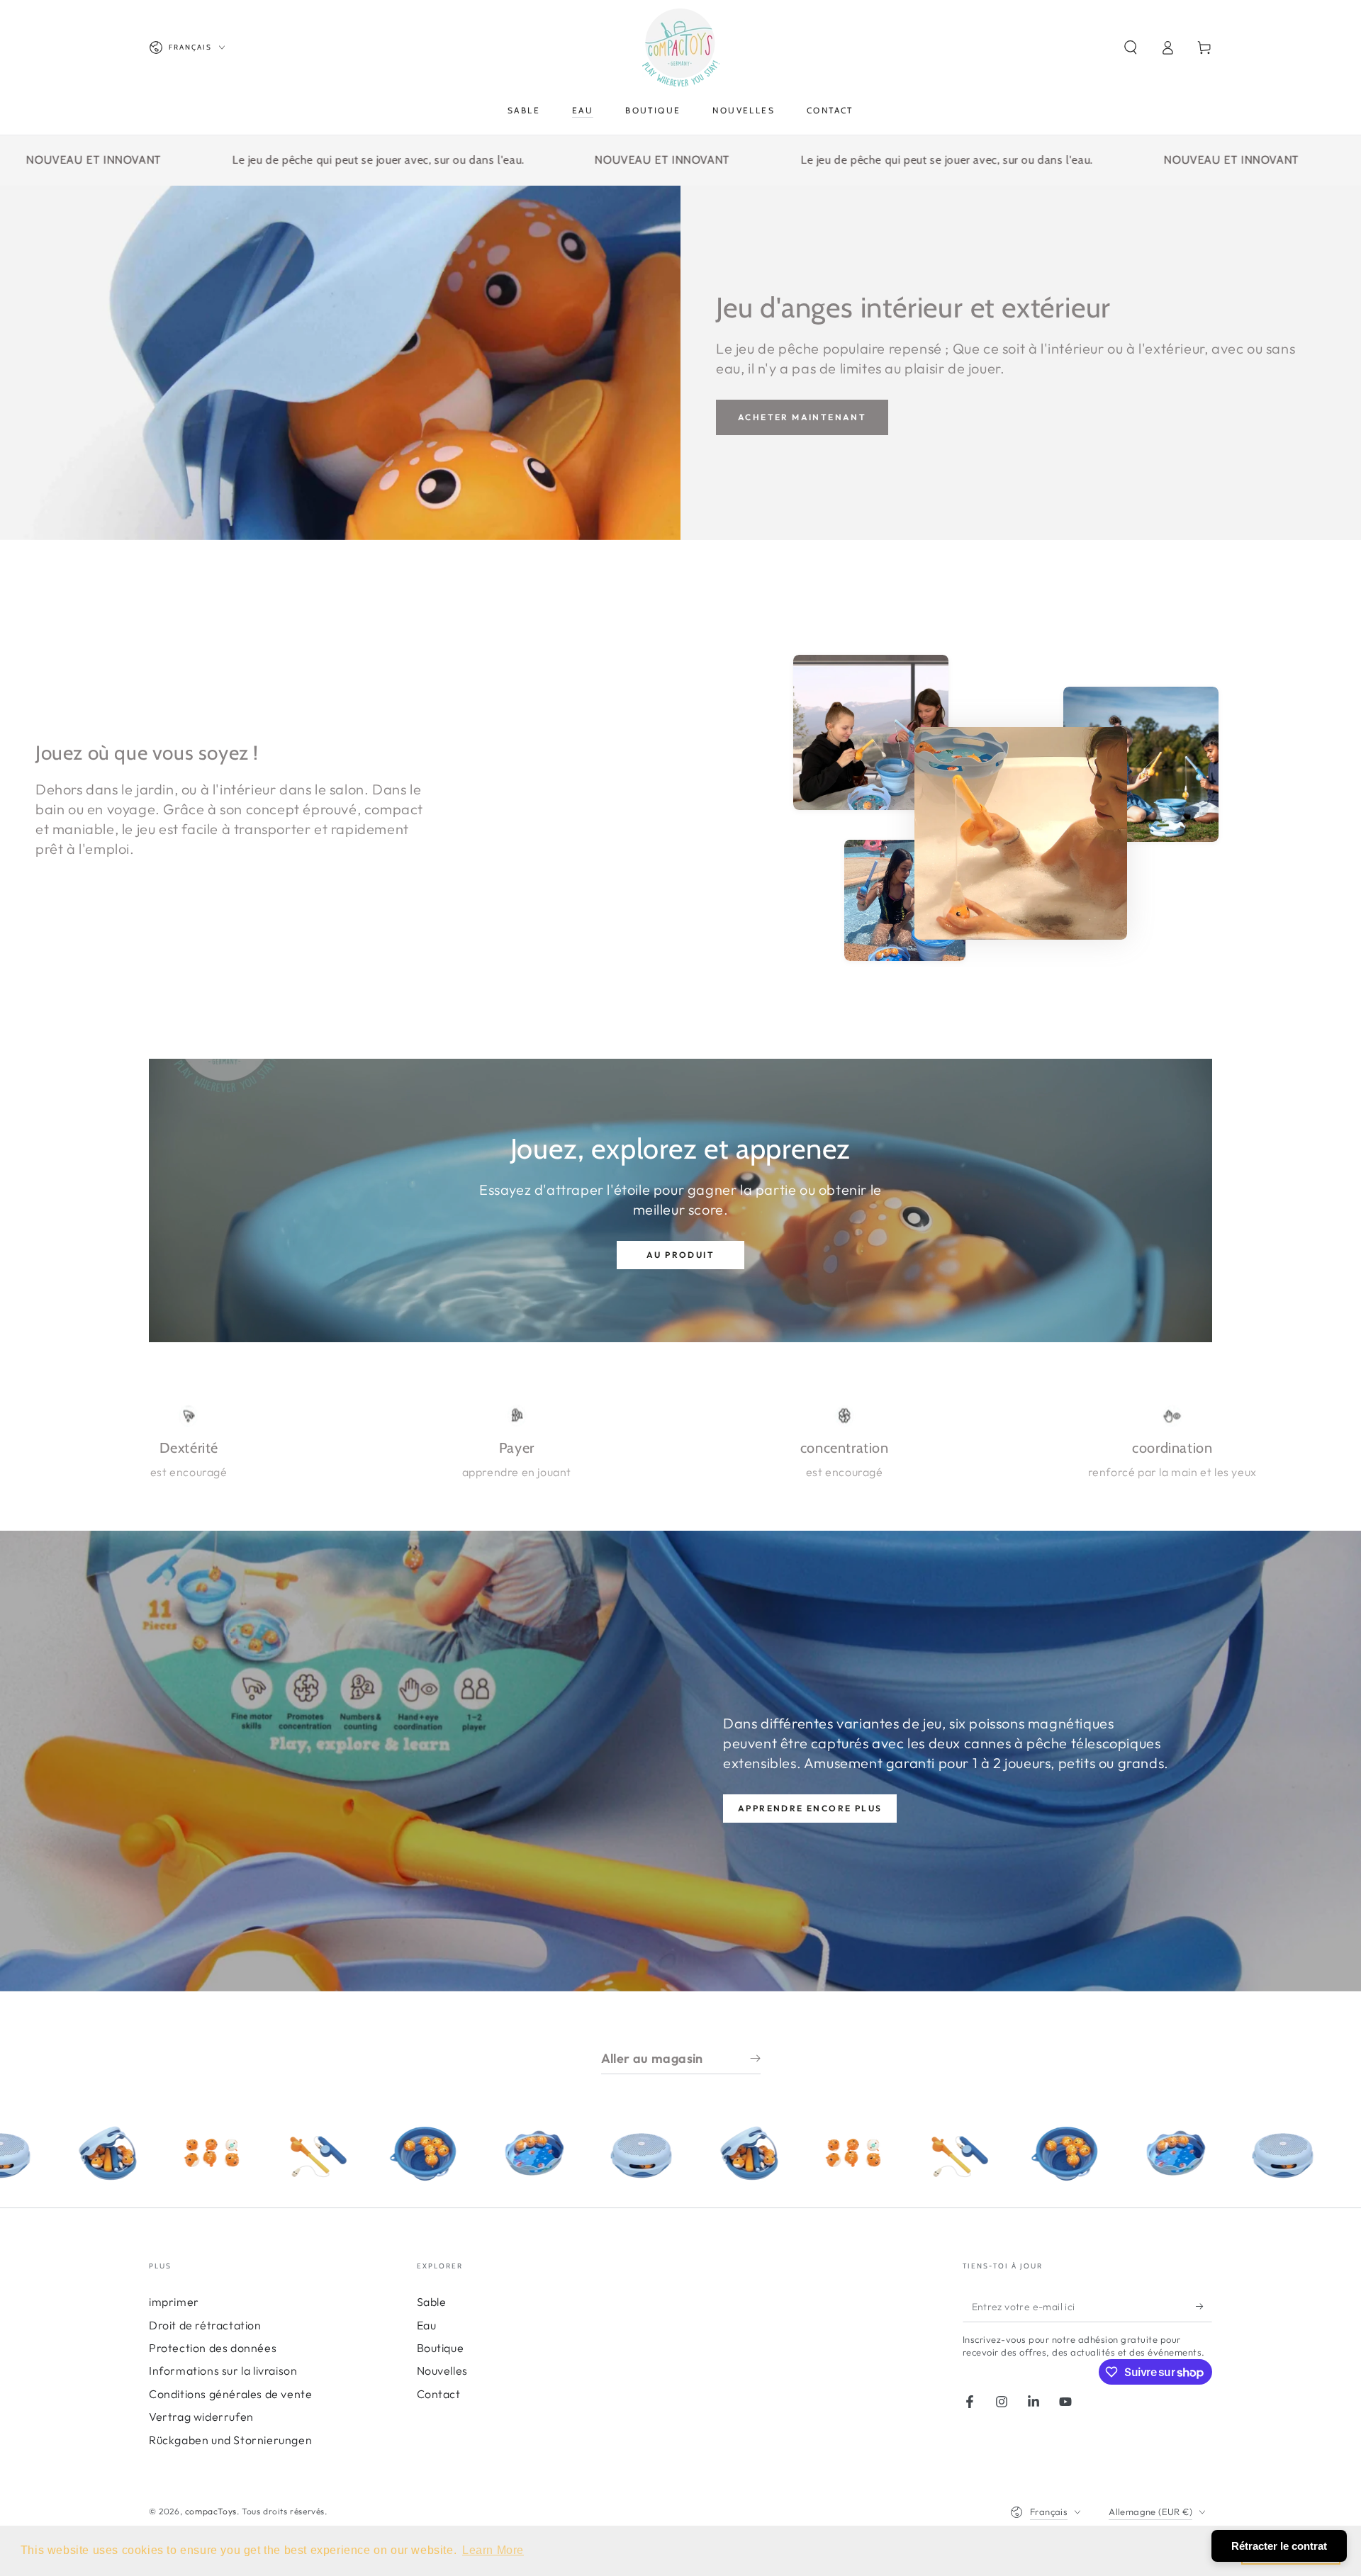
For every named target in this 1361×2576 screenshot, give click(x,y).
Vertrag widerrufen (201, 2417)
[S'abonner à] (1204, 2306)
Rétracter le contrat (1279, 2546)
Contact (439, 2394)
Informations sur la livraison (223, 2370)
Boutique (441, 2348)
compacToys (211, 2511)
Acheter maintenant (802, 417)
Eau (427, 2325)
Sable (432, 2302)
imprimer (174, 2302)
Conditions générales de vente (230, 2394)
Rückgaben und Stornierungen (230, 2440)
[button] (1131, 47)
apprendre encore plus (810, 1808)
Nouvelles (442, 2370)
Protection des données (213, 2348)
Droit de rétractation (205, 2325)
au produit (680, 1255)
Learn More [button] (493, 2550)
